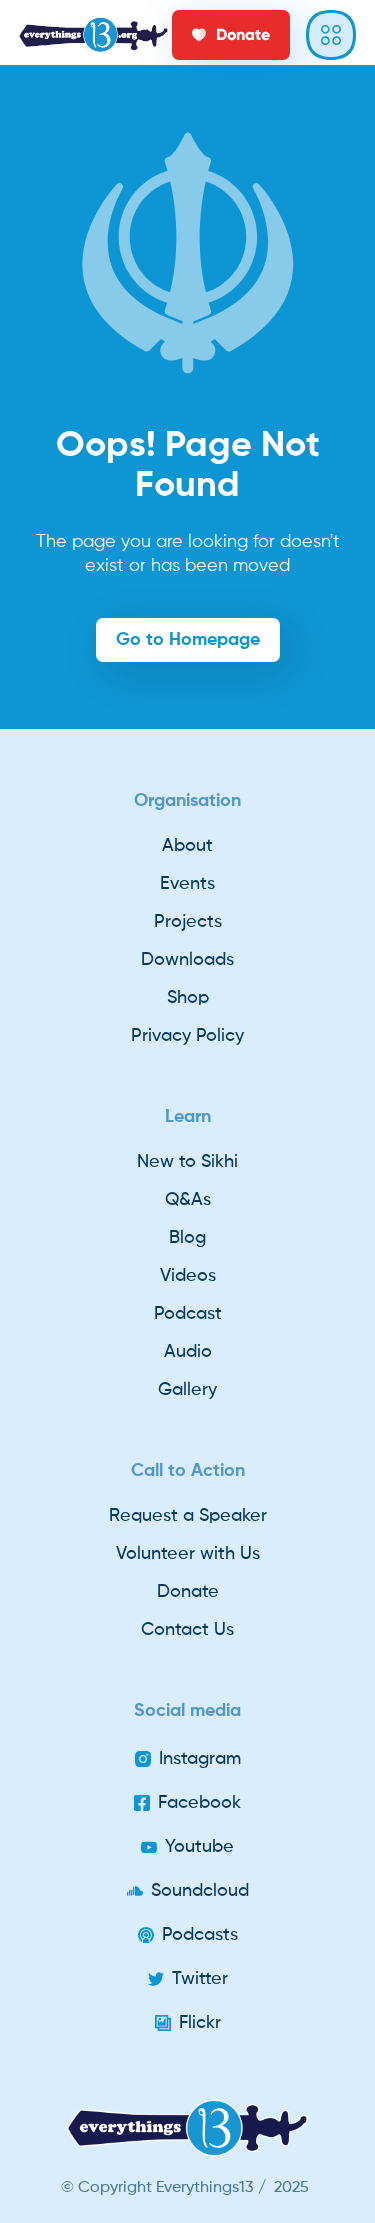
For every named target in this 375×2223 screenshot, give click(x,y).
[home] (93, 35)
